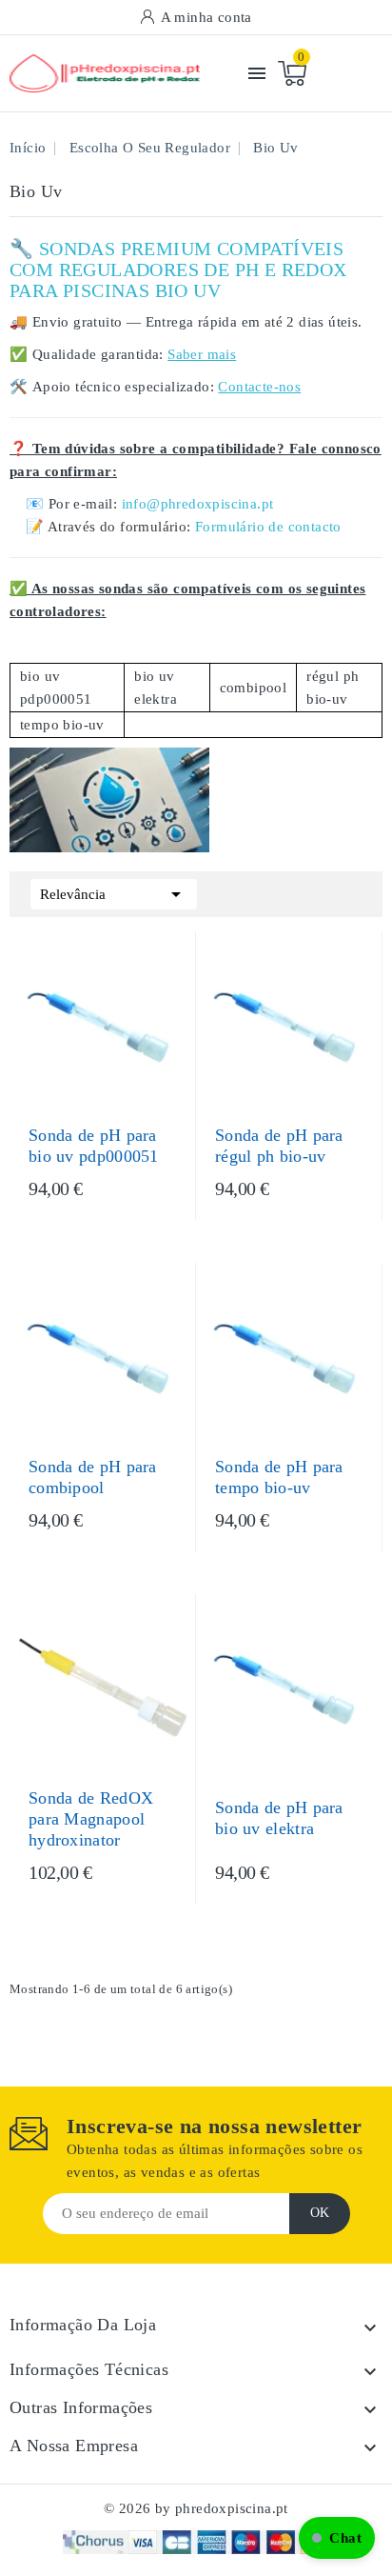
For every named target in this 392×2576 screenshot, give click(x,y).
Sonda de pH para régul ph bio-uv (279, 1146)
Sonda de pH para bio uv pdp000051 (94, 1146)
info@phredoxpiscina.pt (198, 504)
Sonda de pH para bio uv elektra (279, 1818)
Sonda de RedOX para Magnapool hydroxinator (91, 1819)
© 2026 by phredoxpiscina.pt (196, 2508)
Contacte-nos (259, 387)
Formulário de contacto (268, 527)
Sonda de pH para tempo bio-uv (279, 1477)
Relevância (114, 894)
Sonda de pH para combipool (93, 1477)
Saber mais (202, 354)
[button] (337, 2538)
